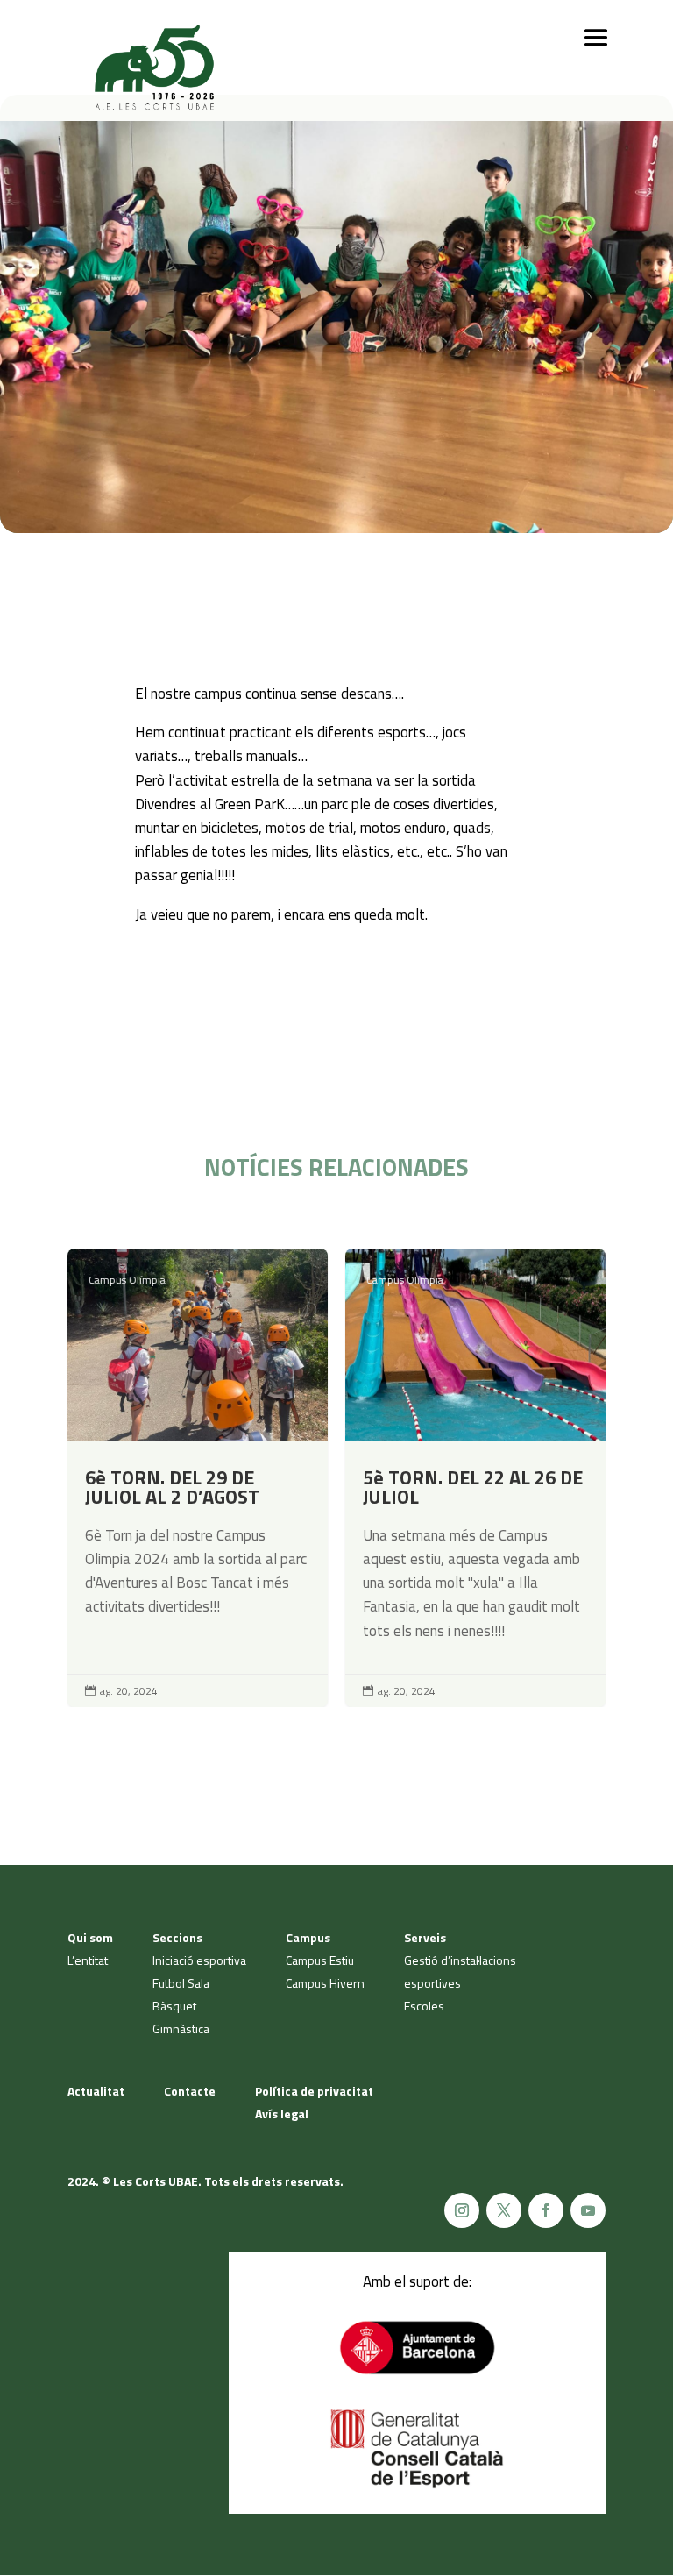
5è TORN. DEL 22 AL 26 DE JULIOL (475, 1478)
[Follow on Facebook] (546, 2210)
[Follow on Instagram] (462, 2210)
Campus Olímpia (127, 1280)
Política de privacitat (314, 2091)
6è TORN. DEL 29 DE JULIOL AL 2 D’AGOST (198, 1478)
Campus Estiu (320, 1960)
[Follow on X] (504, 2210)
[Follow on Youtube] (588, 2210)
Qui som (90, 1937)
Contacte (190, 2091)
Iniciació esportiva (199, 1960)
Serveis (425, 1937)
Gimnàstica (181, 2028)
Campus (308, 1937)
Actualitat (96, 2091)
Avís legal (282, 2113)
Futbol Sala (181, 1983)
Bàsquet (174, 2006)
